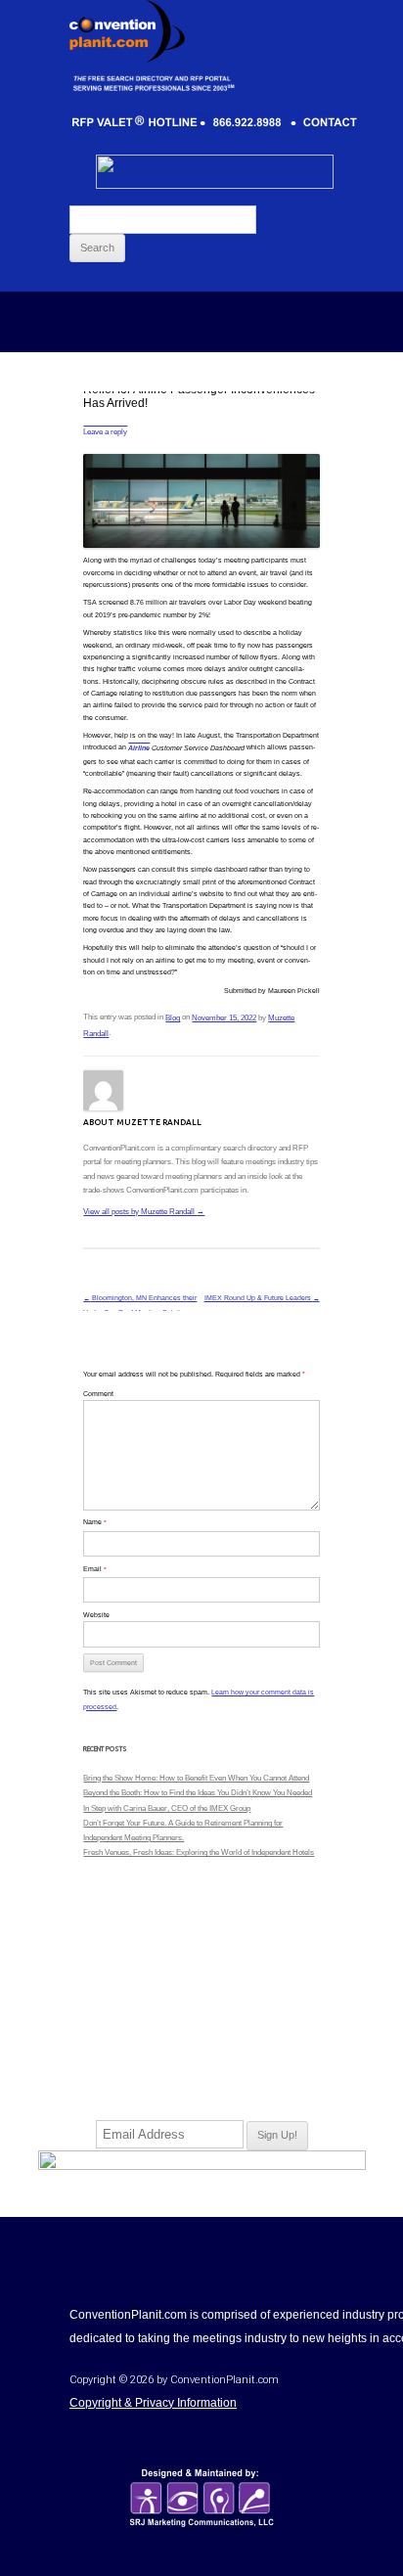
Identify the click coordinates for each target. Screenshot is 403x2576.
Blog (173, 1018)
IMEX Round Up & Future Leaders (262, 1298)
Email (95, 1569)
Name (95, 1522)
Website (96, 1615)
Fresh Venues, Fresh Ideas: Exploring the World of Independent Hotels (199, 1853)
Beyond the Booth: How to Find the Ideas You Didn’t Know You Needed (198, 1793)
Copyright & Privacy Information (153, 2403)
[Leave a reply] (105, 422)
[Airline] (139, 739)
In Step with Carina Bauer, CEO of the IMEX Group (167, 1808)
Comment (98, 1394)
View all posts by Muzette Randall (144, 1212)
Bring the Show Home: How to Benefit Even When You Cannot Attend (196, 1778)
